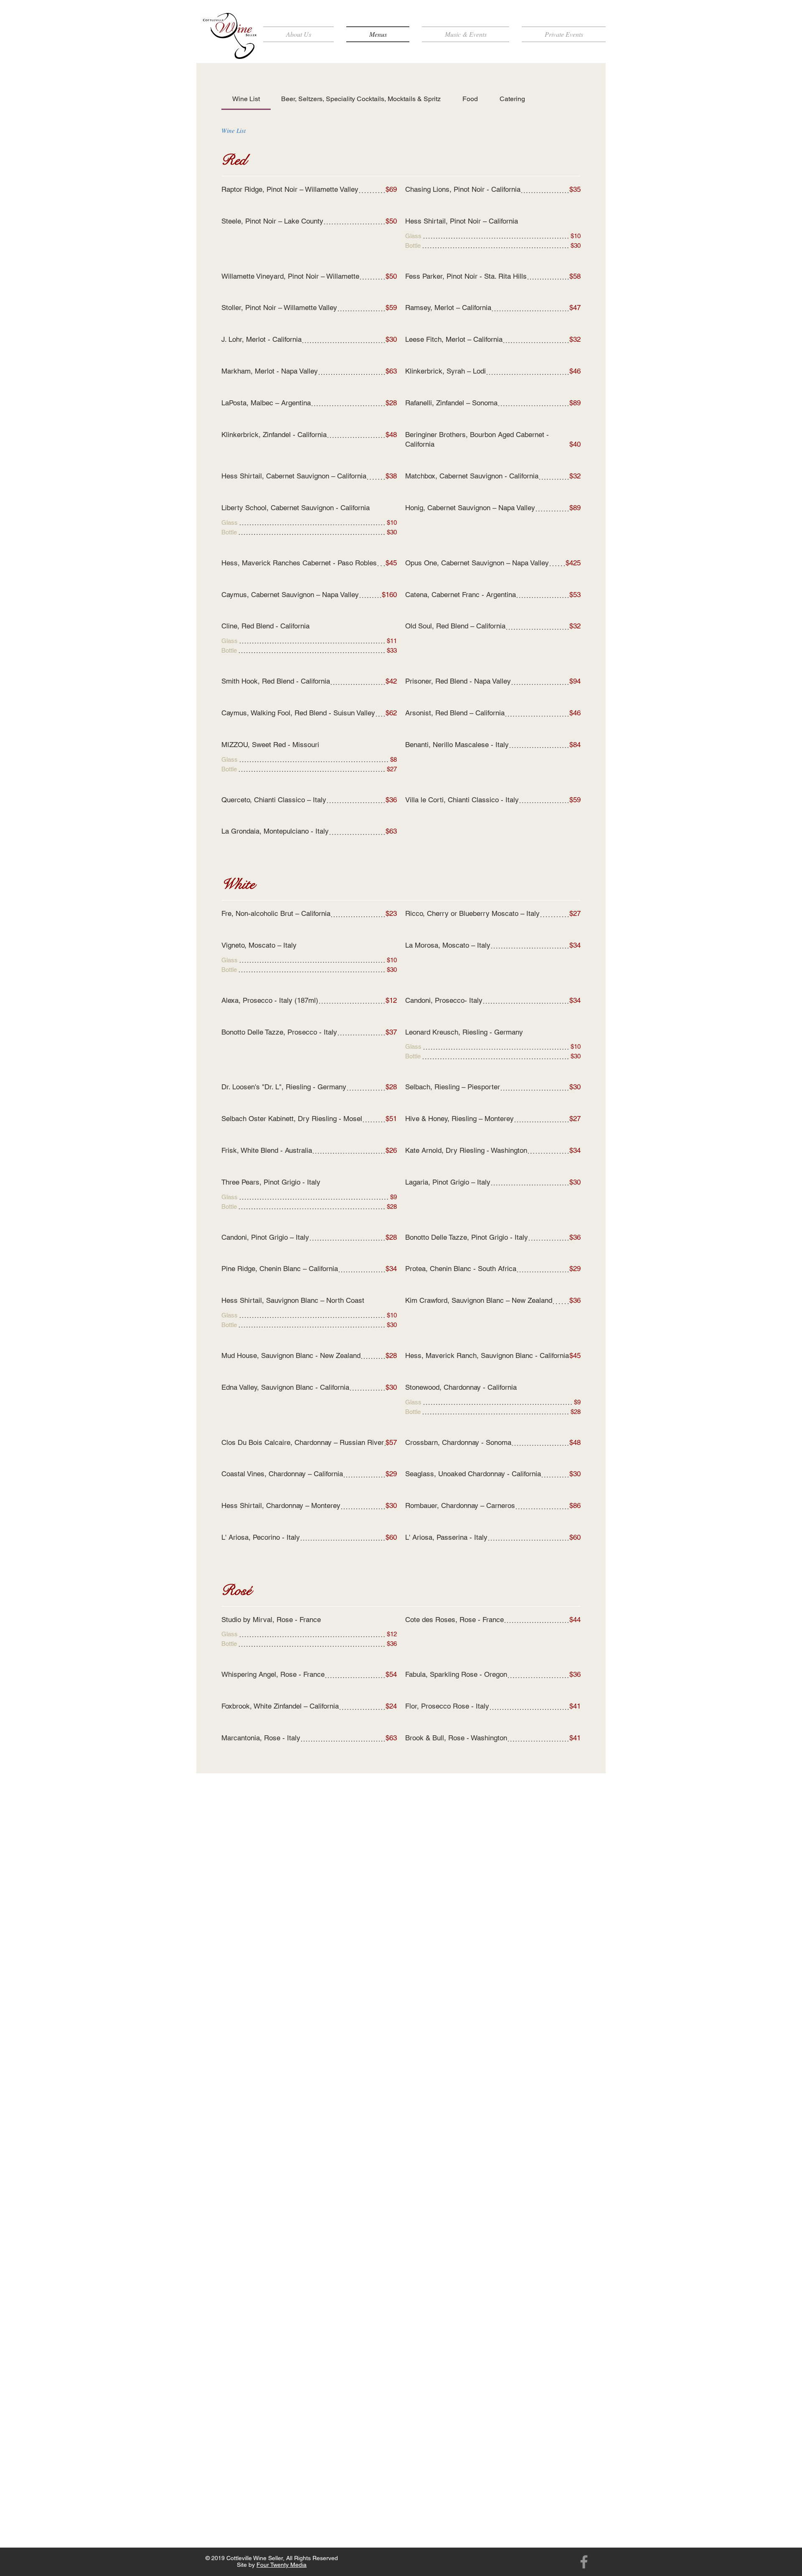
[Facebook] (584, 2562)
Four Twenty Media (282, 2565)
